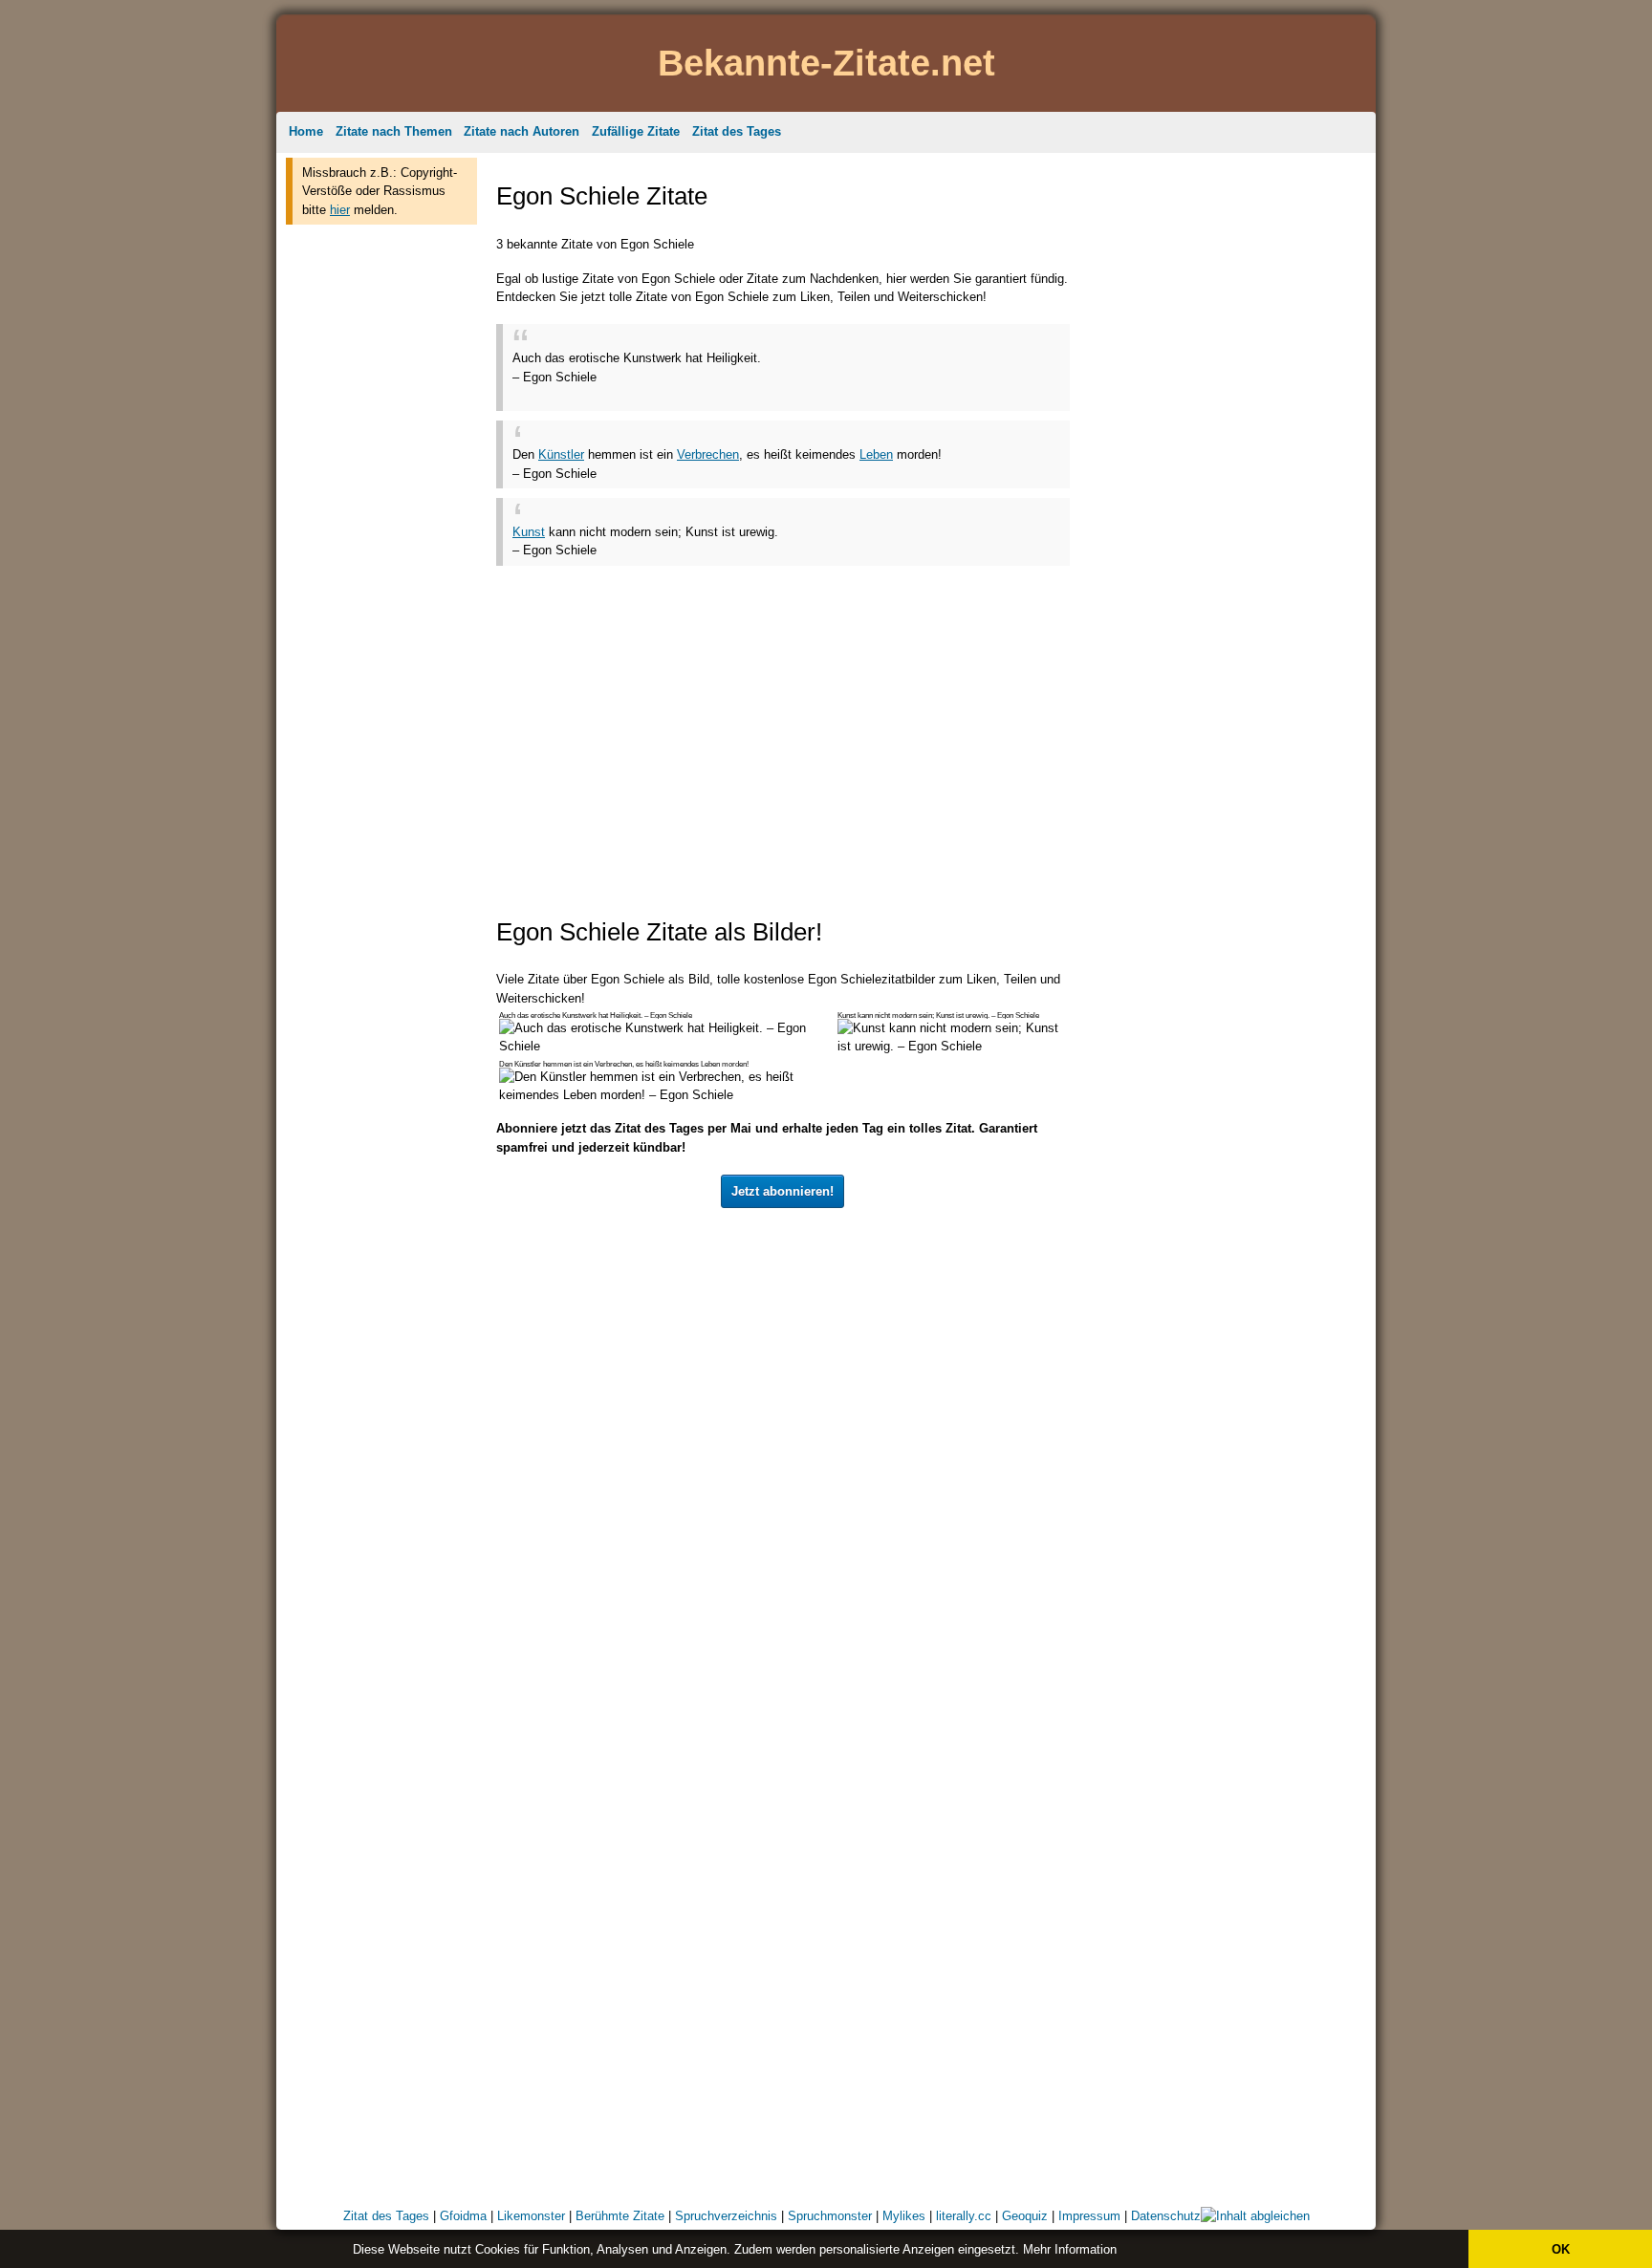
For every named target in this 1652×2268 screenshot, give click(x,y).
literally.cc (964, 2216)
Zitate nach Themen (394, 131)
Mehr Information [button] (1070, 2249)
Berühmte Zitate (620, 2216)
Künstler (561, 454)
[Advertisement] (381, 524)
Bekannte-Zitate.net (826, 63)
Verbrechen (708, 454)
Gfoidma (463, 2216)
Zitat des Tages (737, 131)
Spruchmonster (830, 2216)
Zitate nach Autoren (522, 131)
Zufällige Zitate (636, 131)
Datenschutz (1166, 2216)
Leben (876, 454)
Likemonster (531, 2216)
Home (306, 131)
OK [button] (1561, 2249)
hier (340, 210)
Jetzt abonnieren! (783, 1191)
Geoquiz (1025, 2216)
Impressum (1089, 2216)
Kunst (529, 532)
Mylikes (904, 2216)
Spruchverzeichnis (726, 2216)
